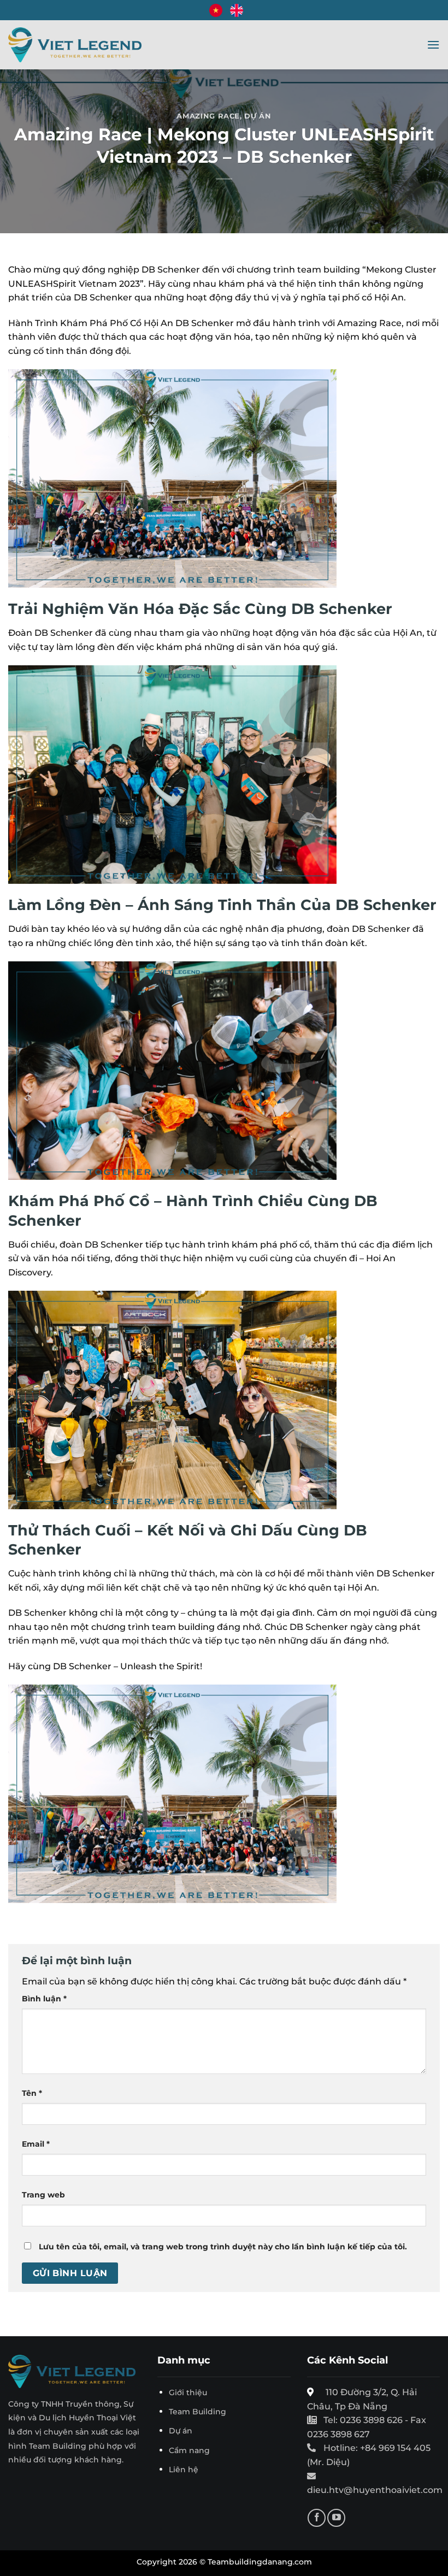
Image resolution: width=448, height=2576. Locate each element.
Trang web (43, 2195)
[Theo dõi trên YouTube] (336, 2518)
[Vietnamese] (216, 10)
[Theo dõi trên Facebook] (317, 2518)
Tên (32, 2093)
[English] (237, 10)
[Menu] (433, 45)
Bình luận (44, 1999)
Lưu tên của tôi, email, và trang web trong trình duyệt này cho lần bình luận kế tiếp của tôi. (223, 2247)
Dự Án (258, 116)
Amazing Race (208, 116)
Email (36, 2144)
